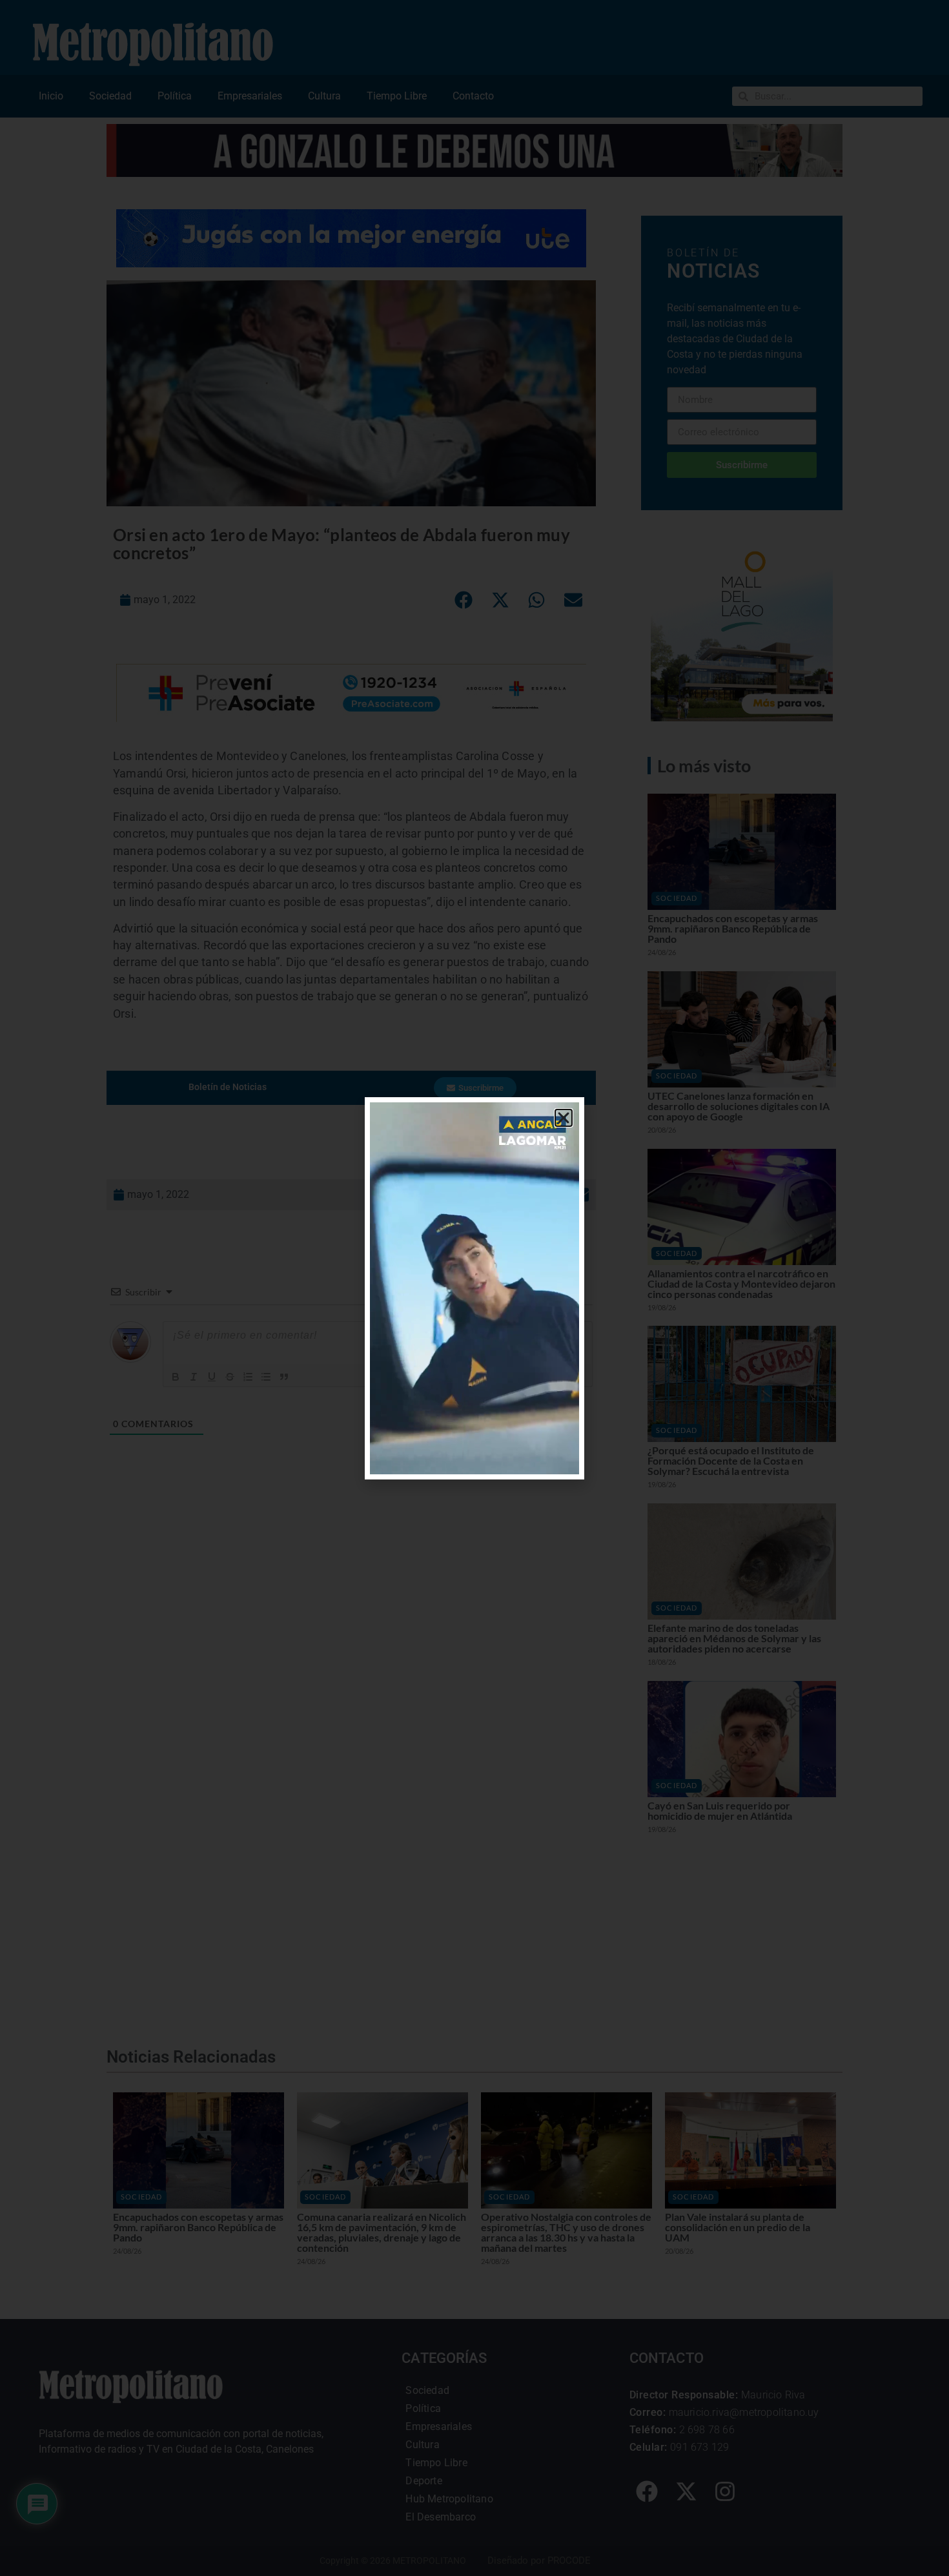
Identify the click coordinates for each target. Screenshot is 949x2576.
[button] (564, 1118)
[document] (474, 1288)
